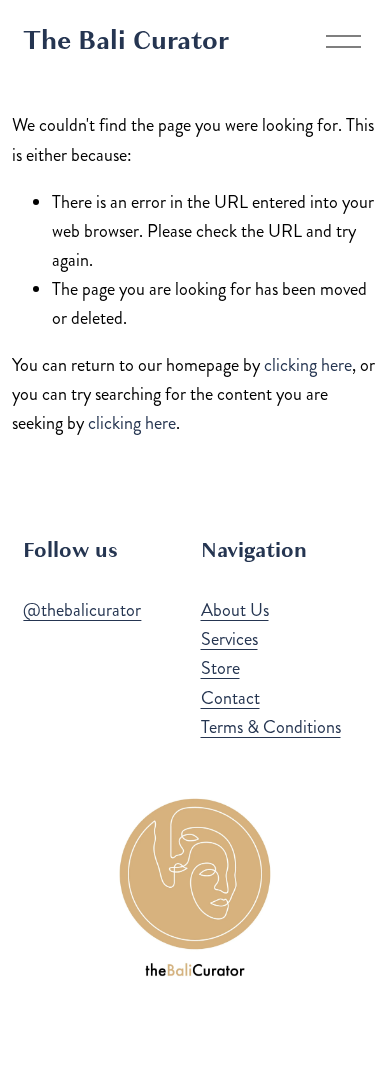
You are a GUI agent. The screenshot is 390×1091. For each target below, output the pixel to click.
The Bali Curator (126, 40)
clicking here (308, 365)
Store (220, 668)
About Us (235, 610)
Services (229, 639)
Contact (230, 698)
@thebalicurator (82, 610)
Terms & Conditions (271, 727)
